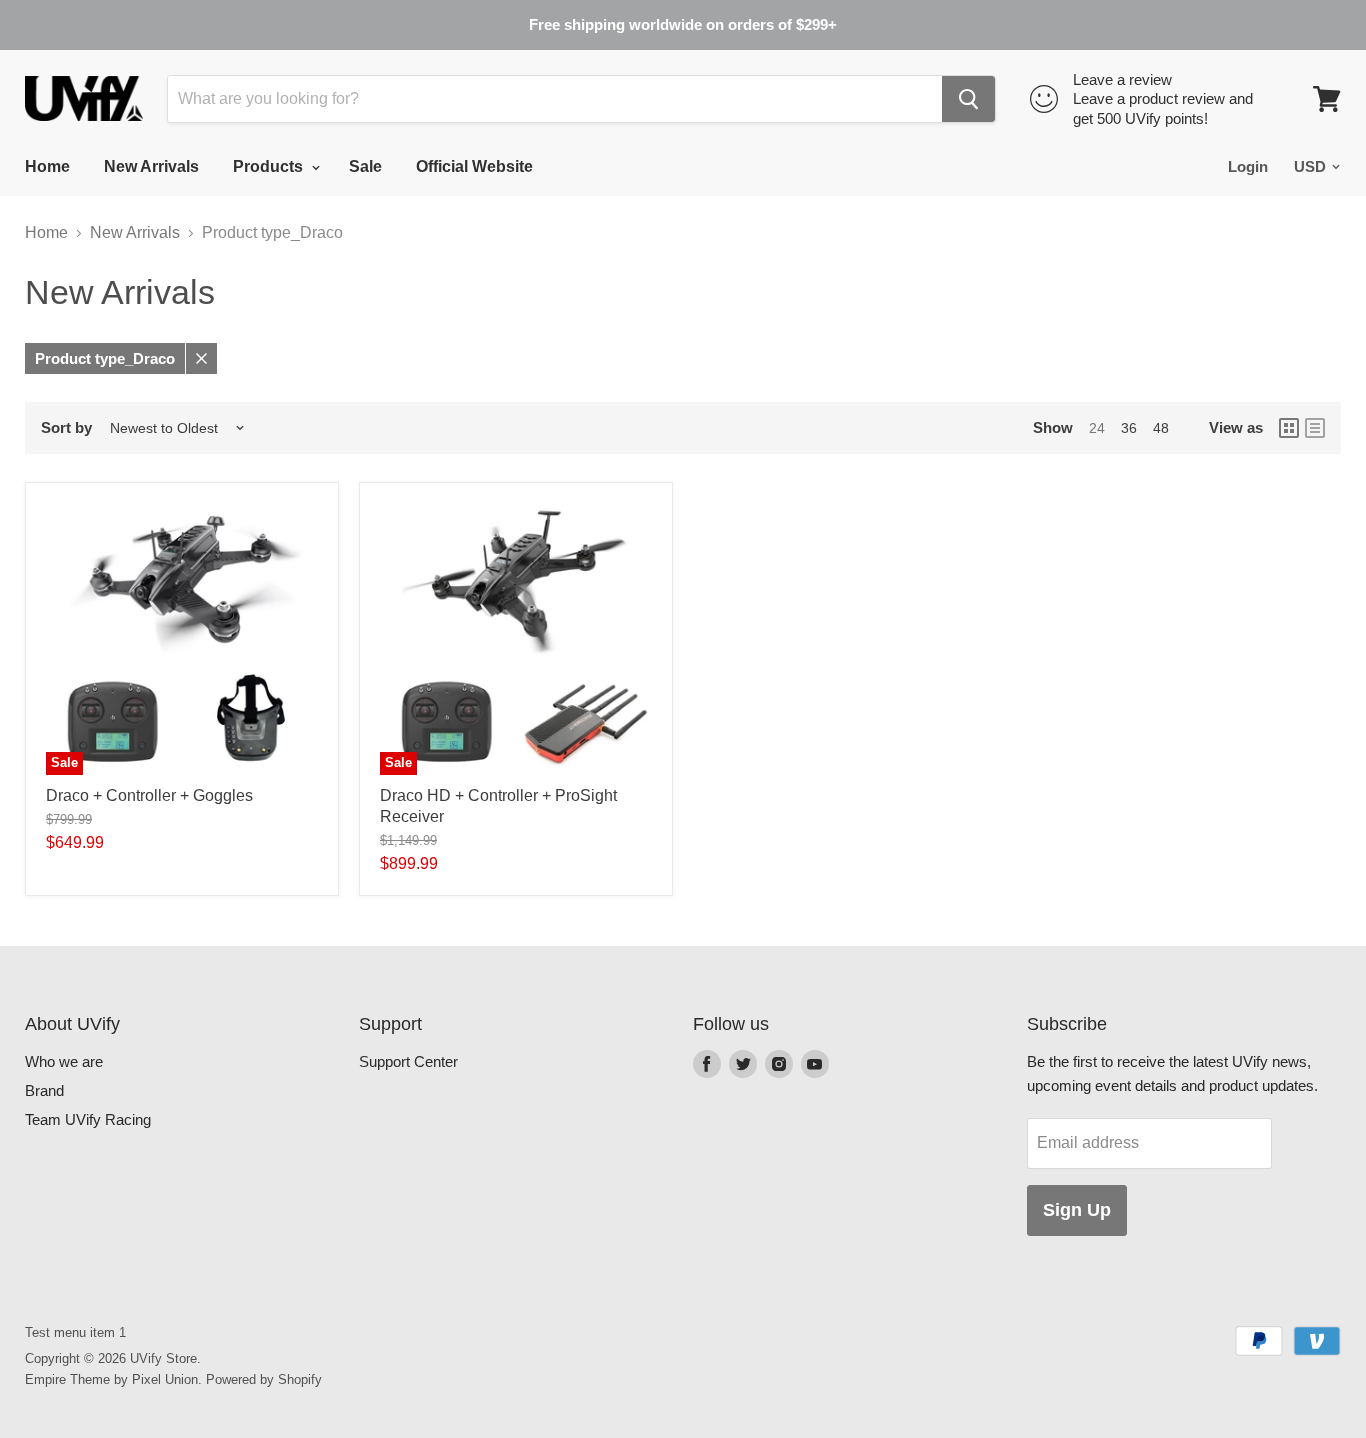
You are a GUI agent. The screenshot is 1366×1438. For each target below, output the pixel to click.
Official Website (474, 166)
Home (47, 166)
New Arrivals (151, 166)
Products (270, 166)
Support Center (408, 1061)
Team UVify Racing (88, 1119)
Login (1248, 166)
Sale (365, 166)
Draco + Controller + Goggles (149, 795)
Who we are (64, 1061)
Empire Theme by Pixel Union (111, 1379)
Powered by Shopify (264, 1379)
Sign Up (1077, 1210)
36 (1129, 428)
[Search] (968, 99)
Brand (44, 1090)
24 (1097, 428)
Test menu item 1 (75, 1332)
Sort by (66, 427)
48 (1161, 428)
